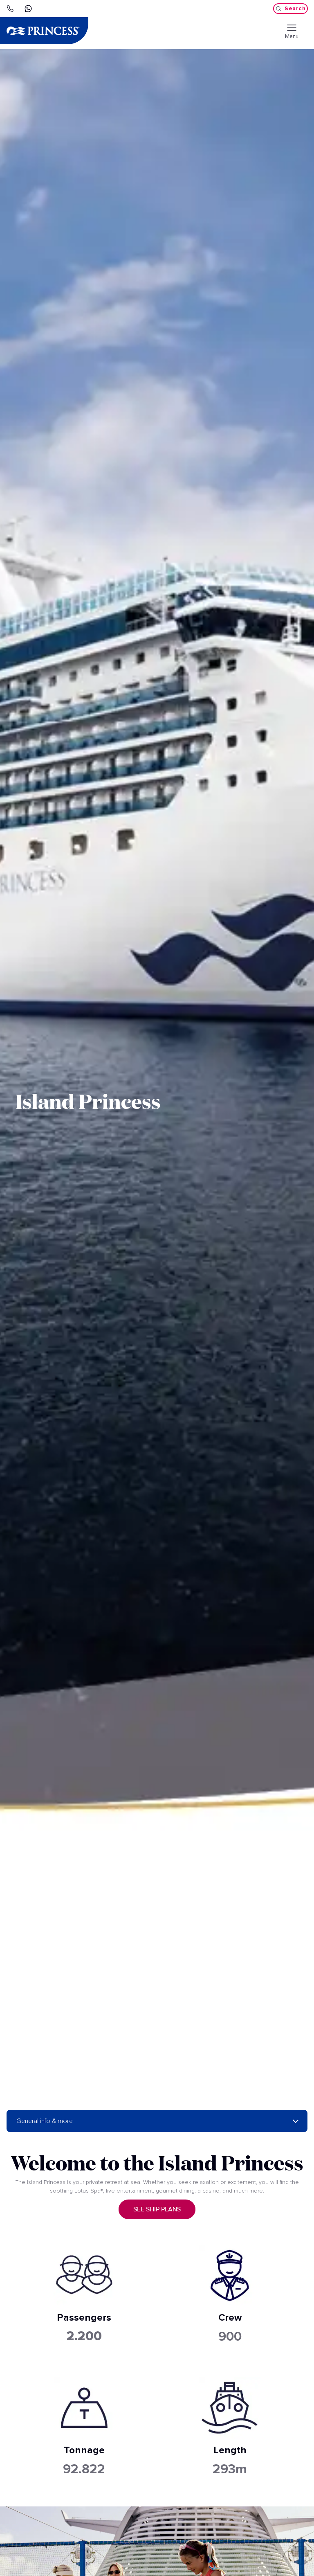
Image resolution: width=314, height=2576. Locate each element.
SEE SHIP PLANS (157, 2209)
